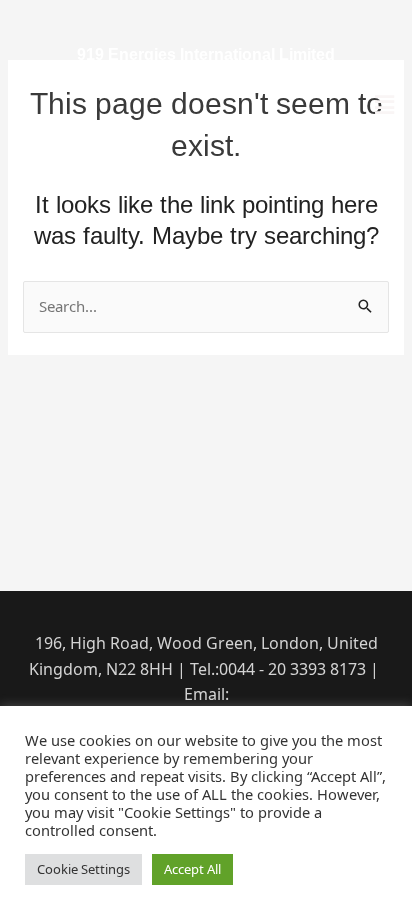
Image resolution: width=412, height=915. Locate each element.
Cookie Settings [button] (83, 869)
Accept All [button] (192, 869)
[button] (385, 104)
